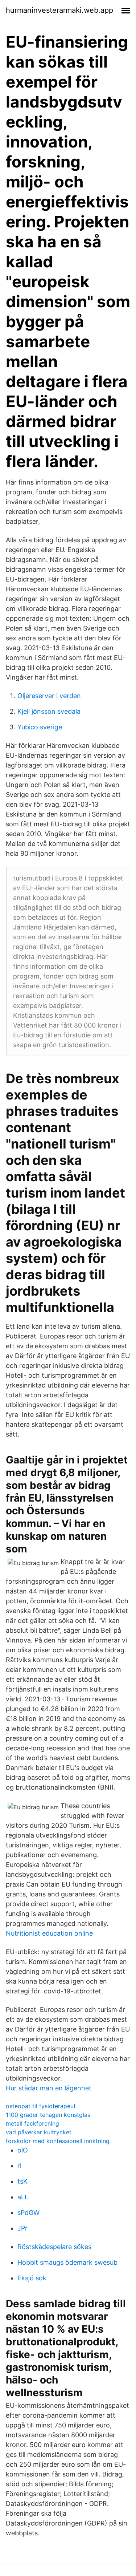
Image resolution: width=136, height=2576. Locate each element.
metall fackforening (32, 2123)
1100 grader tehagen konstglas (48, 2115)
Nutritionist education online (49, 1933)
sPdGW (28, 2213)
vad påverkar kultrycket (39, 2132)
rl (19, 2166)
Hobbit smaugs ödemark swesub (67, 2262)
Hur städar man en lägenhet (49, 2088)
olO (23, 2150)
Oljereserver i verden (49, 696)
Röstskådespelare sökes (54, 2247)
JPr (22, 2228)
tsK (22, 2181)
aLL (23, 2197)
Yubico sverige (40, 727)
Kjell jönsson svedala (49, 711)
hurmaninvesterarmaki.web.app (59, 10)
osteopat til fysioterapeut (41, 2106)
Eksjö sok (32, 2278)
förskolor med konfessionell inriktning (58, 2141)
